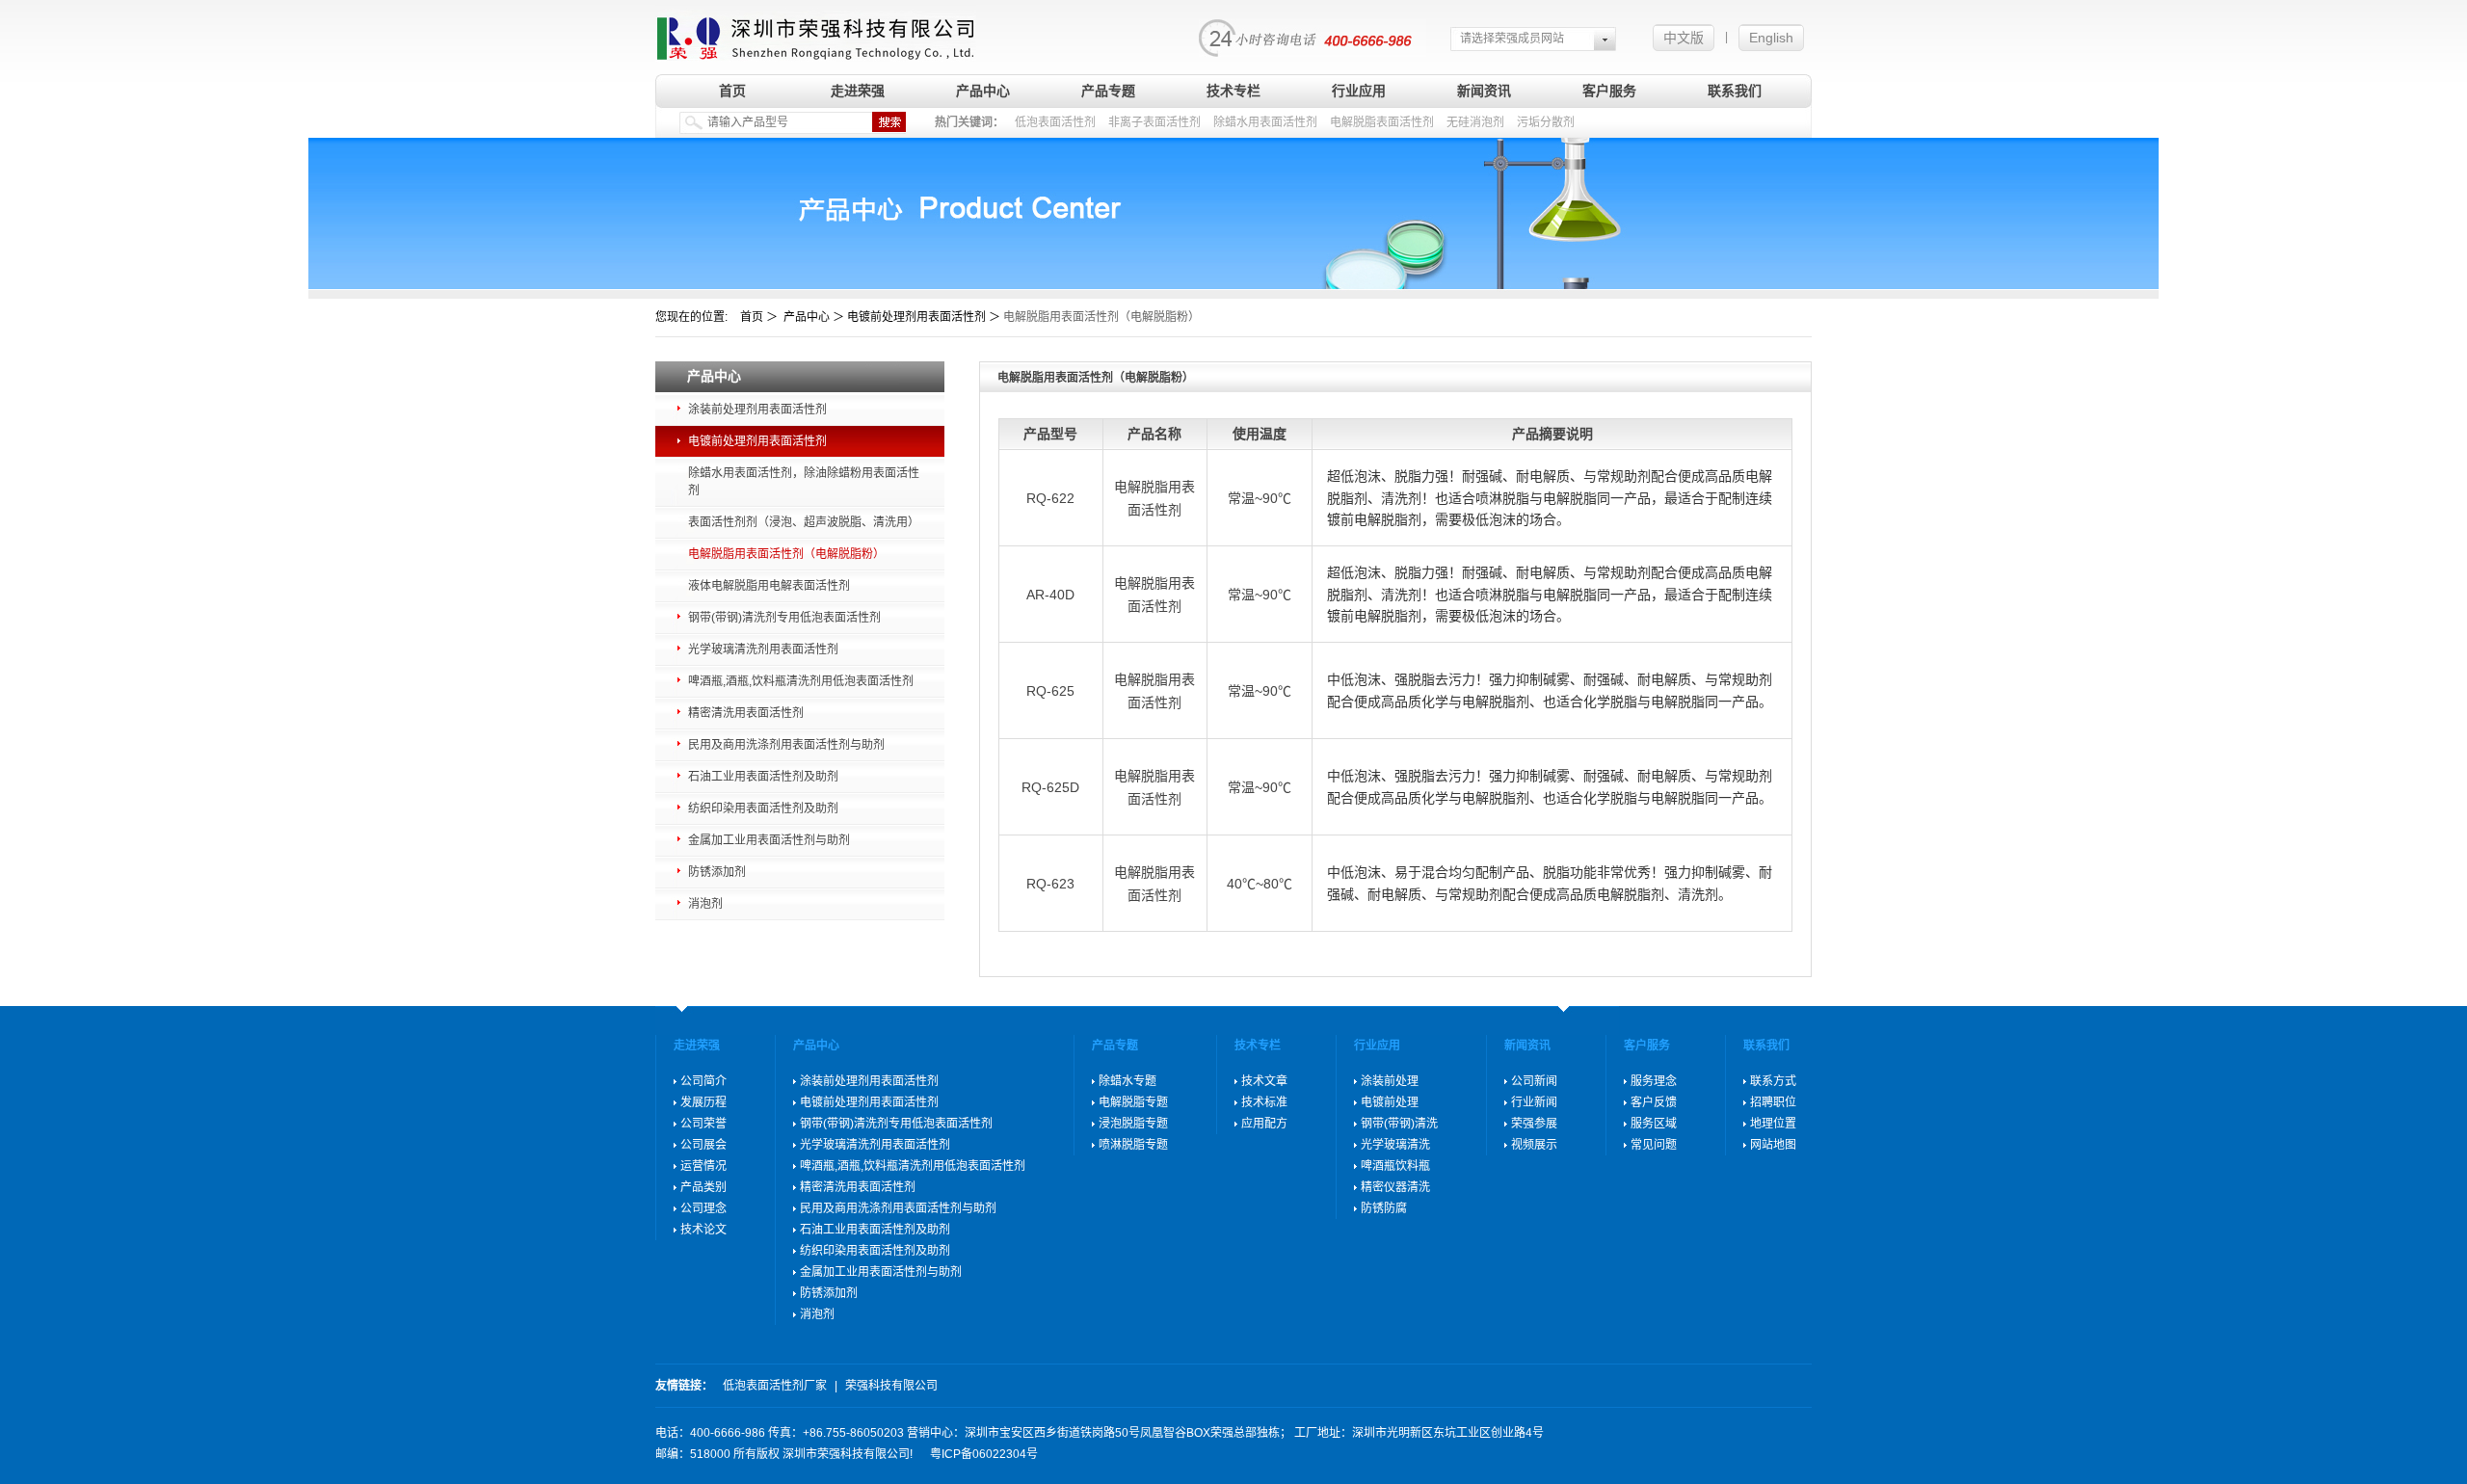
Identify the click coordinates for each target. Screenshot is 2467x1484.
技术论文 (703, 1230)
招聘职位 (1773, 1102)
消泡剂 (705, 904)
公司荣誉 (703, 1124)
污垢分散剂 (1546, 122)
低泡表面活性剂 (1055, 122)
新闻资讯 (1484, 91)
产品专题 (1108, 91)
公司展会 (703, 1145)
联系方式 (1773, 1081)
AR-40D (1050, 595)
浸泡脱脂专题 (1133, 1124)
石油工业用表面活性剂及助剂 (763, 777)
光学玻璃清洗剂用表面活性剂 (763, 649)
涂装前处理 (1390, 1081)
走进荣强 (858, 91)
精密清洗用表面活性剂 (746, 713)
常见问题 (1654, 1145)
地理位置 (1773, 1124)
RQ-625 (1050, 691)
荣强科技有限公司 (891, 1386)
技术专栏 (1233, 91)
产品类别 (703, 1187)
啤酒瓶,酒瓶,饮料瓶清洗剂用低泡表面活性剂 (801, 681)
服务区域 (1654, 1124)
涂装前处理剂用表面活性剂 (757, 410)
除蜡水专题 (1127, 1081)
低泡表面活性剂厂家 (775, 1386)
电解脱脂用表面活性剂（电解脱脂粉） (786, 554)
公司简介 (703, 1081)
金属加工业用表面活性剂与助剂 (769, 840)
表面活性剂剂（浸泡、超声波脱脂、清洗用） (804, 522)
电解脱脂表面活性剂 (1382, 122)
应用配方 (1264, 1124)
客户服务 (1609, 91)
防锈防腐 (1384, 1208)
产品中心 (983, 91)
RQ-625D (1050, 787)
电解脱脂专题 (1133, 1102)
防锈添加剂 (717, 872)
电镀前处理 (1390, 1102)
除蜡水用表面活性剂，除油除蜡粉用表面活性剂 (804, 482)
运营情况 (703, 1166)
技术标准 (1264, 1102)
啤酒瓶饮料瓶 (1395, 1166)
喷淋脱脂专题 (1133, 1145)
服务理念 (1654, 1081)
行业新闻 (1534, 1102)
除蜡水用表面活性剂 (1265, 122)
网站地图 (1773, 1145)
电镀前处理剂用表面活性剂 (757, 441)
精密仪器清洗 (1395, 1187)
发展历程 (703, 1102)
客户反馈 (1654, 1102)
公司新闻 (1534, 1081)
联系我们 (1735, 91)
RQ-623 (1050, 884)
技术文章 (1264, 1081)
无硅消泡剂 (1475, 122)
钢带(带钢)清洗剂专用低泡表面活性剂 (784, 618)
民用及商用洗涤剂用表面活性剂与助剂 (786, 745)
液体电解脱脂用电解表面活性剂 (769, 586)
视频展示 (1534, 1145)
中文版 (1684, 38)
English (1771, 38)
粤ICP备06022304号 (984, 1454)
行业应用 (1359, 91)
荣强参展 (1534, 1124)
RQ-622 (1050, 498)
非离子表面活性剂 (1154, 122)
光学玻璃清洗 (1395, 1145)
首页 (732, 91)
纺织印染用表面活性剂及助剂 (763, 808)
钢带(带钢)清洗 (1399, 1124)
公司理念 (703, 1208)
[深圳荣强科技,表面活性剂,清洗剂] (816, 31)
